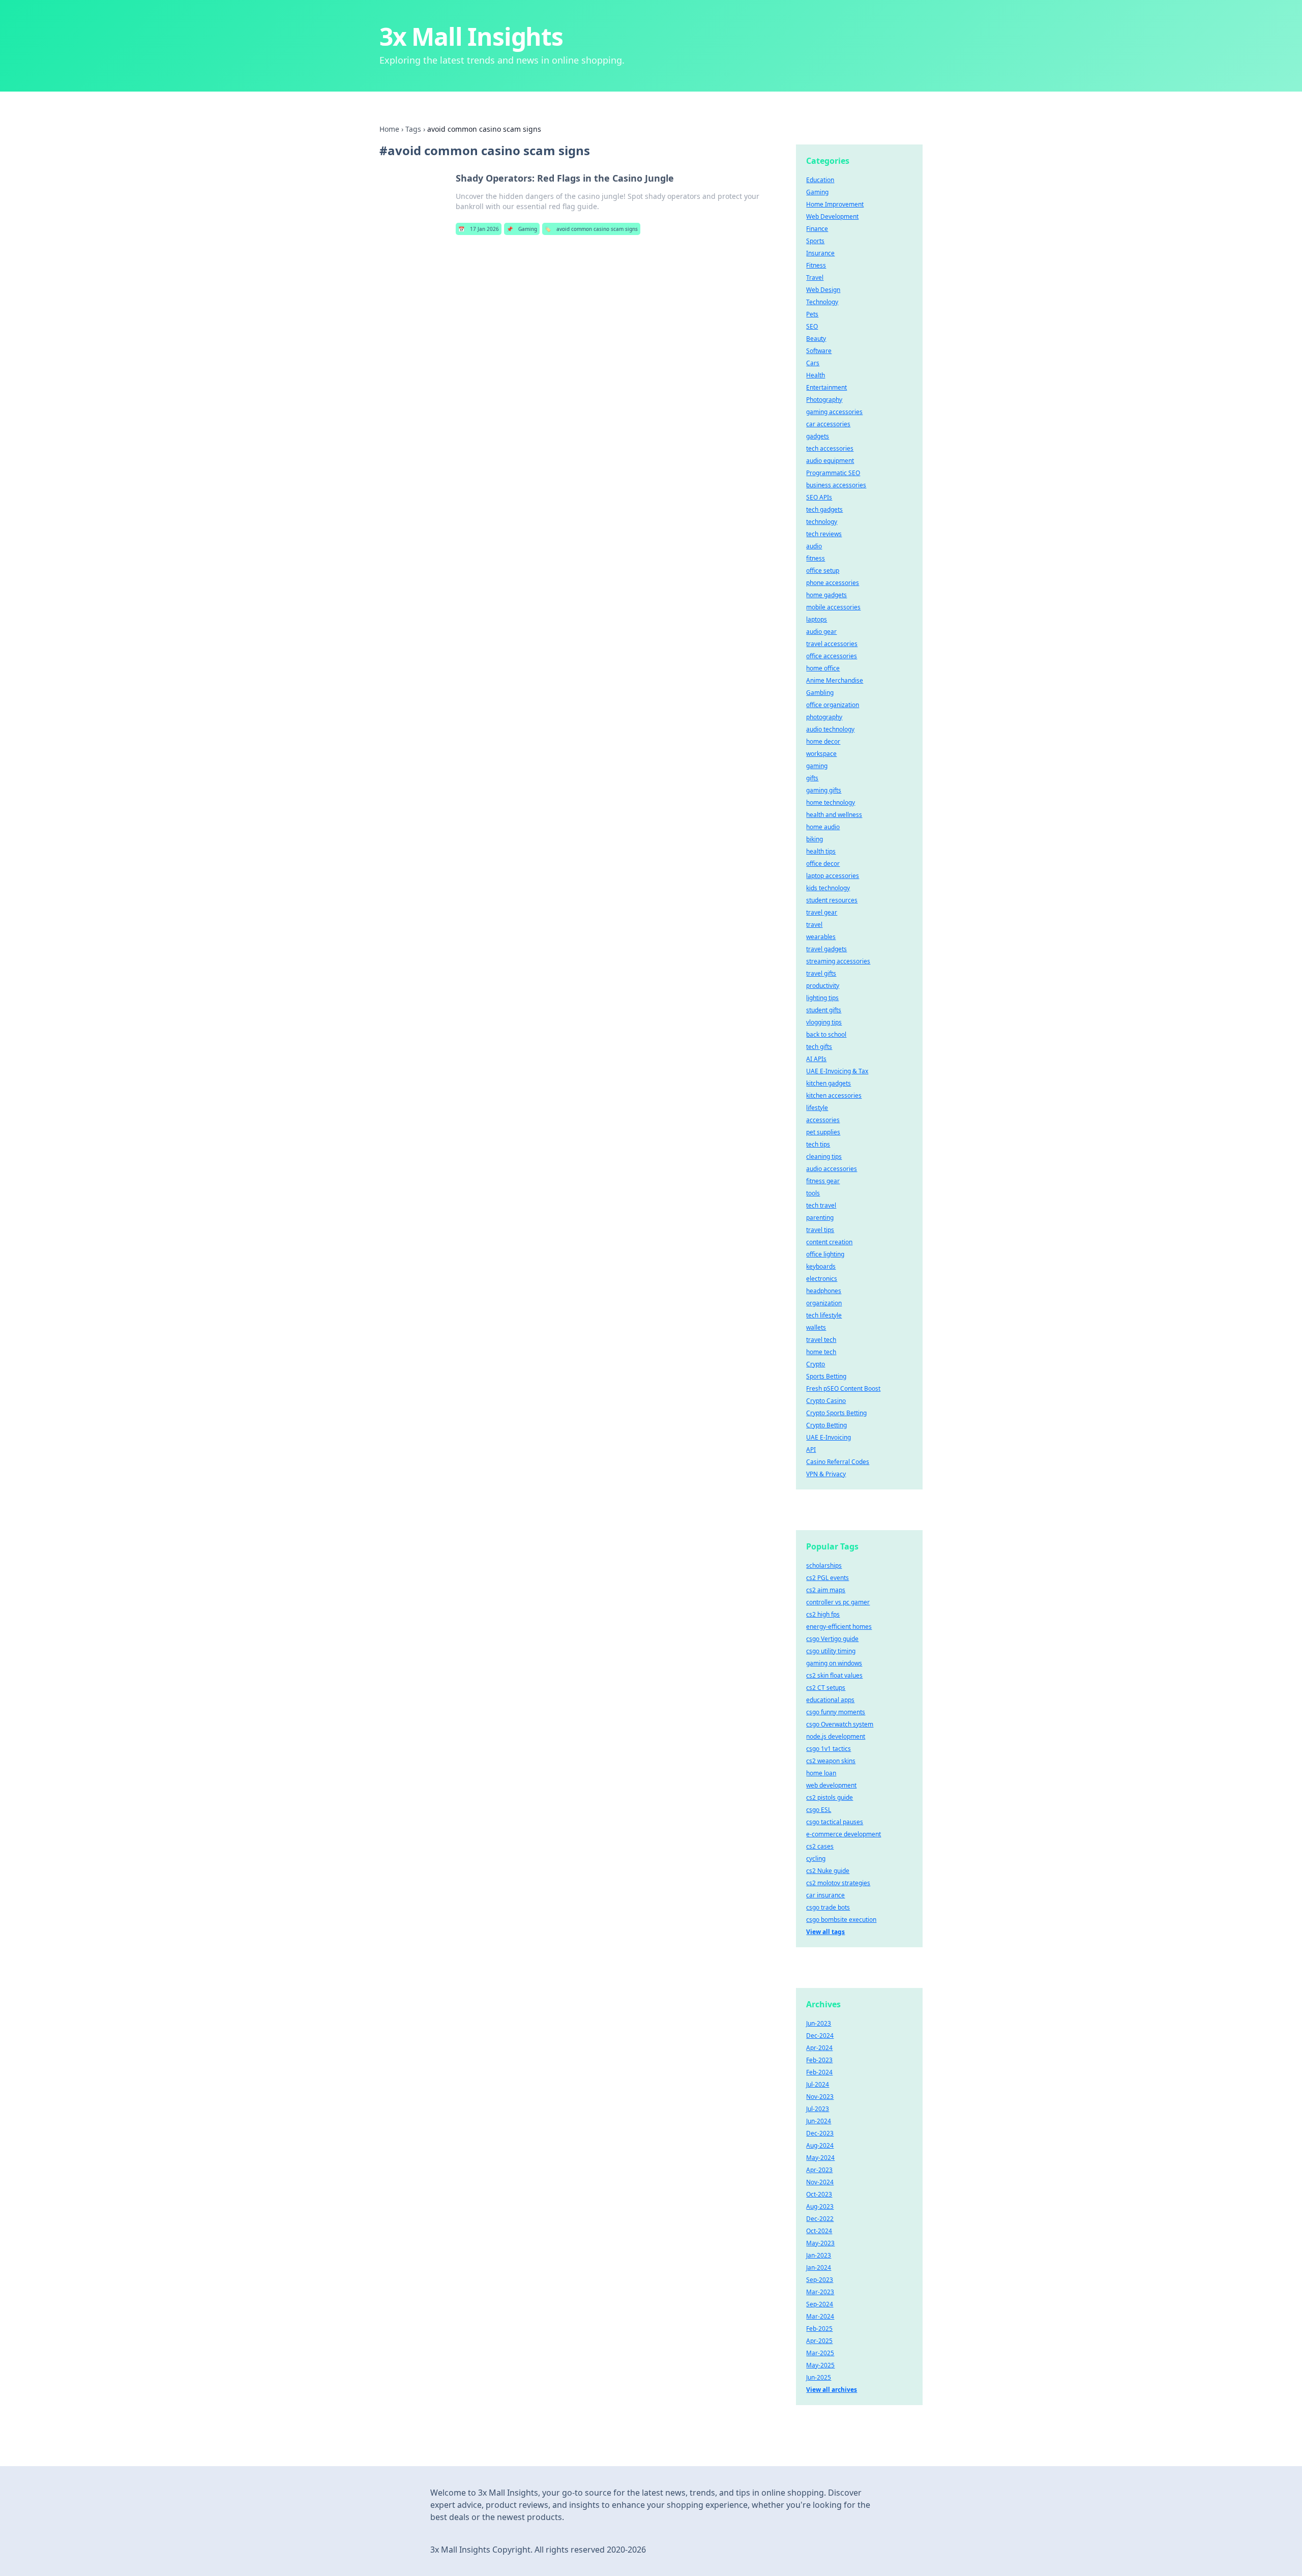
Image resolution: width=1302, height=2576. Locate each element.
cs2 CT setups (826, 1688)
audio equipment (830, 461)
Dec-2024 (820, 2036)
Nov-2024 (820, 2182)
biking (815, 839)
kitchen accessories (834, 1095)
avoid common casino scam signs (591, 229)
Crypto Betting (826, 1425)
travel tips (820, 1230)
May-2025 (820, 2365)
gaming (817, 766)
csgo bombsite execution (841, 1920)
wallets (816, 1327)
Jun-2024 (819, 2121)
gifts (812, 778)
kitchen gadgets (828, 1083)
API (811, 1450)
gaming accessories (834, 412)
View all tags (825, 1932)
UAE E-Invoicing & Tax (837, 1071)
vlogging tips (824, 1022)
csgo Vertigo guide (832, 1639)
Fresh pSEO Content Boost (843, 1388)
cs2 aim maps (826, 1590)
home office (823, 668)
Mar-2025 (820, 2353)
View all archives (832, 2390)
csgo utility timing (831, 1651)
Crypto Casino (826, 1401)
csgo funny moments (836, 1712)
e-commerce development (844, 1834)
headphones (824, 1291)
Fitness (816, 265)
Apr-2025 (819, 2341)
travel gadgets (826, 949)
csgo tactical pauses (835, 1822)
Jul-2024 (818, 2084)
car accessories (828, 424)
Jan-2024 (819, 2267)
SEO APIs (819, 497)
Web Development (832, 216)
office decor (823, 863)
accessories (823, 1120)
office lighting (825, 1254)
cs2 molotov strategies (838, 1883)
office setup (823, 570)
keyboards (821, 1266)
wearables (821, 937)
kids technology (828, 888)
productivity (823, 986)
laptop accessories (833, 876)
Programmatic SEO (833, 473)
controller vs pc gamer (838, 1602)
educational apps (830, 1700)
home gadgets (826, 595)
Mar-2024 (820, 2316)
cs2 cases (820, 1846)
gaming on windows (834, 1663)
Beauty (816, 339)
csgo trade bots (828, 1907)
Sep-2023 (820, 2280)
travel (814, 925)
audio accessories (832, 1169)
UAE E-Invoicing (828, 1437)
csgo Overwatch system (840, 1724)
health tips (821, 851)
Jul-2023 (818, 2109)
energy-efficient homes (839, 1627)
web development (831, 1785)
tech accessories (830, 448)
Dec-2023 (820, 2133)
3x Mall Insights (471, 36)
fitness (816, 558)
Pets (812, 314)
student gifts (824, 1010)
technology (822, 522)
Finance (817, 229)
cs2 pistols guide (830, 1797)
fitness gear (823, 1181)
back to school (826, 1034)
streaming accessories (838, 961)
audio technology (830, 729)
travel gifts (821, 973)
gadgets (818, 436)
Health (816, 375)
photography (824, 717)
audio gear (821, 632)
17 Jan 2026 (479, 229)
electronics (822, 1279)
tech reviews (824, 534)
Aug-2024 (820, 2145)
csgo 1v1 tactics (828, 1749)
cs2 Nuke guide (828, 1871)
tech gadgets (824, 509)
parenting (820, 1218)
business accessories (836, 485)
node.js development (836, 1736)
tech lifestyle (824, 1315)
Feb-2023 (819, 2060)
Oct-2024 (819, 2231)
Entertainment (826, 387)
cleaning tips (824, 1157)
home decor (823, 741)
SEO (812, 326)
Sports (815, 241)
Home (389, 129)
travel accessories (832, 644)
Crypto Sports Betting (836, 1413)
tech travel (821, 1205)
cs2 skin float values (834, 1675)
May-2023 (820, 2243)
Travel (815, 277)
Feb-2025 (819, 2329)
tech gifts (819, 1047)
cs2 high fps (823, 1614)
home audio (823, 827)
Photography (824, 400)
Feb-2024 (819, 2072)
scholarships (824, 1565)
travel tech (821, 1340)
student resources (832, 900)
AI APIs (816, 1059)
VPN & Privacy (826, 1474)
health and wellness (834, 815)
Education (820, 180)
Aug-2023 (820, 2206)
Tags (413, 129)
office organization (833, 705)
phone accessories (833, 583)
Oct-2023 (819, 2194)
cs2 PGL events (827, 1578)
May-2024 (820, 2158)
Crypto (816, 1364)
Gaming (522, 229)
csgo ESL (819, 1810)
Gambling (820, 693)
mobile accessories (833, 607)
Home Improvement (835, 204)
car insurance (825, 1895)
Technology (822, 302)
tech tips (818, 1144)
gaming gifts (824, 790)
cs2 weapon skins (831, 1761)
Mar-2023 (820, 2292)
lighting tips (822, 998)
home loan (821, 1773)
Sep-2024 (820, 2304)
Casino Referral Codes (838, 1462)
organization (824, 1303)
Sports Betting (826, 1376)
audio (814, 546)
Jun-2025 (819, 2377)
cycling (816, 1858)
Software (819, 351)
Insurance (820, 253)
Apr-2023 (819, 2170)
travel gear (822, 912)
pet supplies (823, 1132)
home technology (831, 802)
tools (813, 1193)
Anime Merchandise (835, 680)
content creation (829, 1242)
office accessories (832, 656)
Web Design (823, 290)
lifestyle (817, 1108)
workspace (821, 754)
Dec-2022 (820, 2219)
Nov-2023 (820, 2097)
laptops (817, 619)
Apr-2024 (819, 2048)
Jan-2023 (819, 2255)
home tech (821, 1352)
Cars (813, 363)
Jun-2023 (819, 2023)
